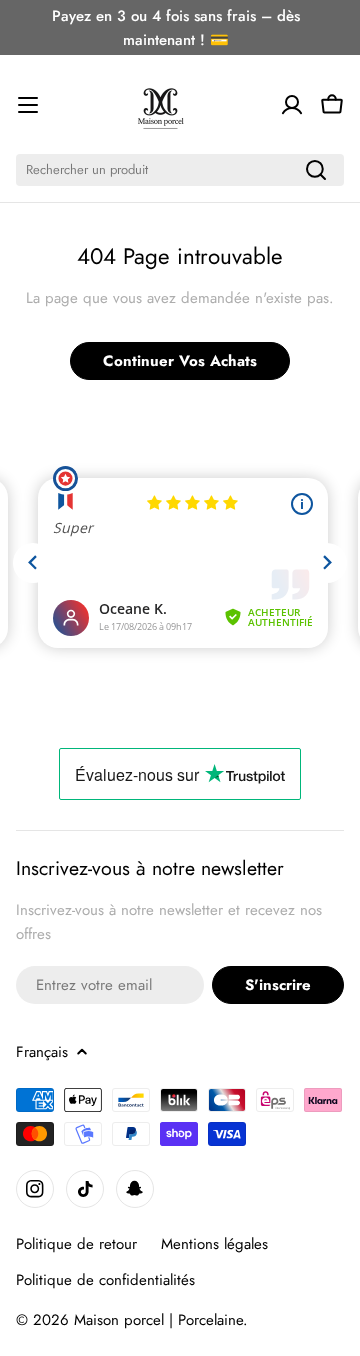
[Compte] (292, 105)
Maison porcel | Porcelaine (158, 1320)
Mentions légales (214, 1244)
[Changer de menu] (28, 105)
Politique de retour (76, 1244)
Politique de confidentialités (105, 1280)
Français (42, 1052)
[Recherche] (316, 170)
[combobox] (180, 170)
